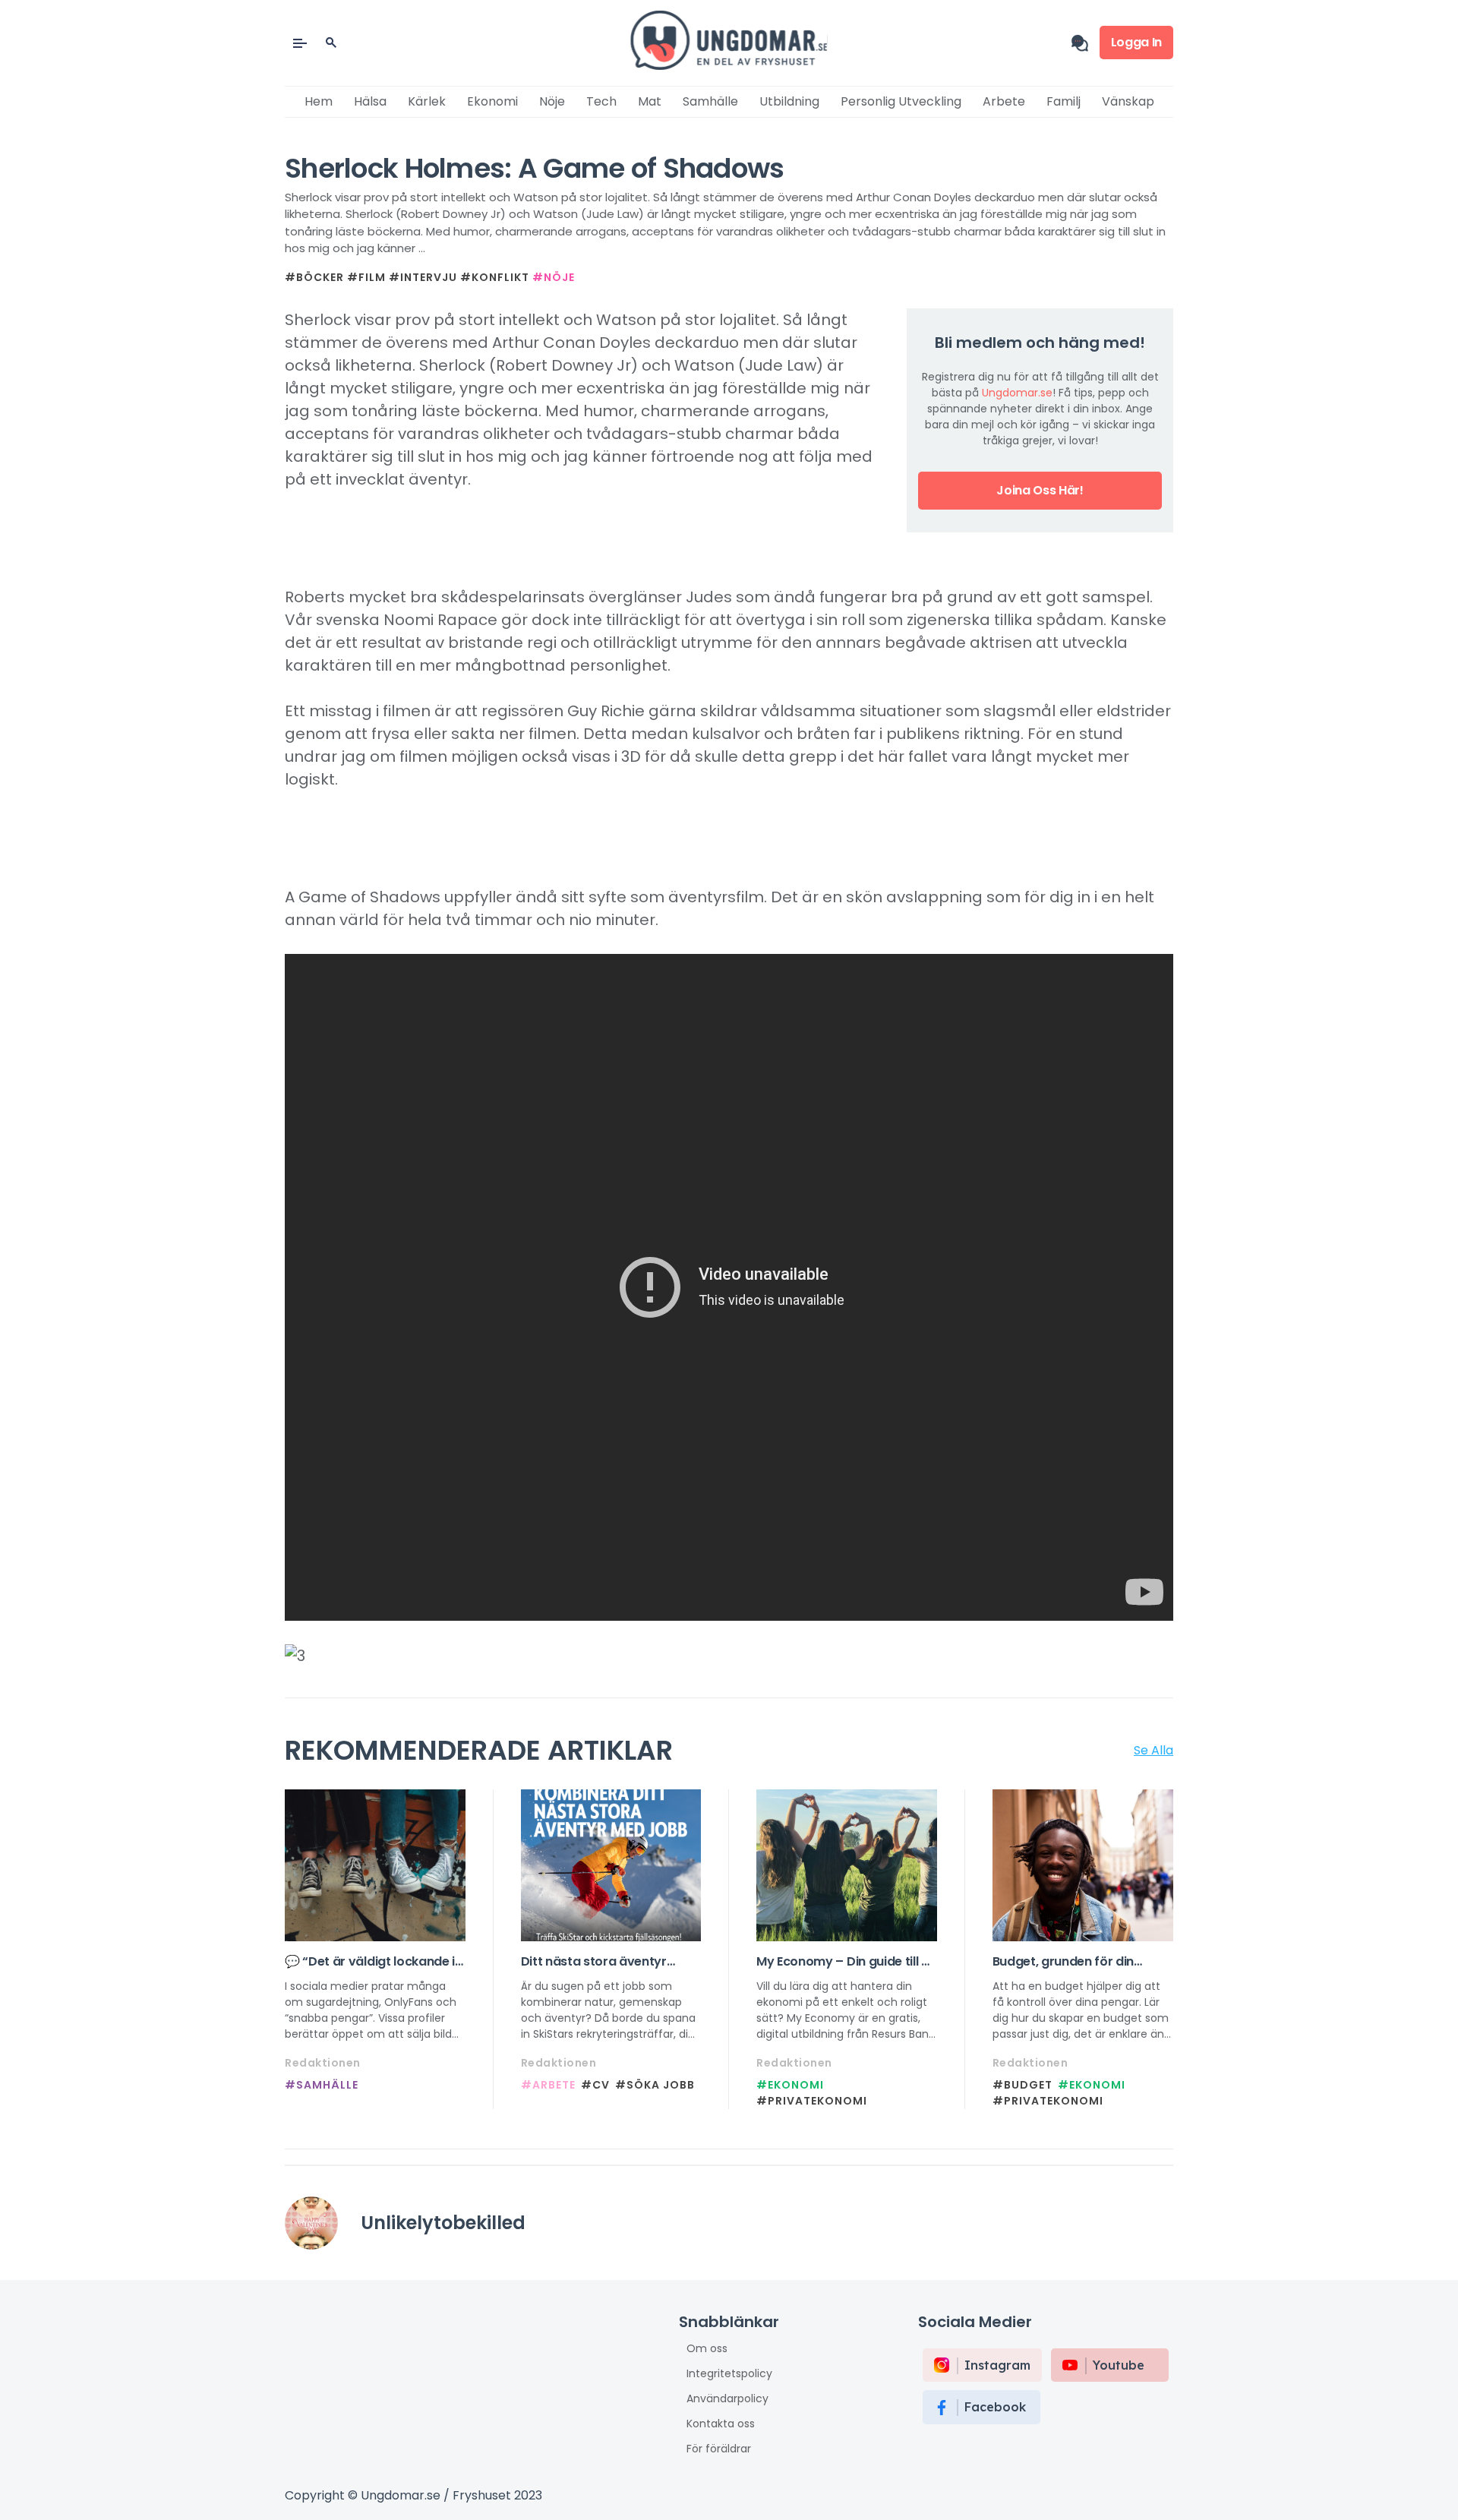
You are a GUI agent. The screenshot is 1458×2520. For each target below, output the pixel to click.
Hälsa (370, 101)
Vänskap (1128, 101)
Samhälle (710, 101)
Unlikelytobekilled (443, 2223)
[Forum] (1086, 43)
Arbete (1004, 101)
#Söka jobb (655, 2085)
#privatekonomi (812, 2101)
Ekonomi (492, 101)
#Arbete (548, 2085)
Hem (319, 101)
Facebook (995, 2407)
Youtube (1119, 2365)
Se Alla (1153, 1750)
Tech (601, 101)
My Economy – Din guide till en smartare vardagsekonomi (846, 1962)
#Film (366, 277)
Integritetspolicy (729, 2373)
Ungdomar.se (1017, 393)
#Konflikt (495, 277)
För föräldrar (719, 2449)
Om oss (707, 2348)
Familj (1064, 101)
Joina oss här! (1040, 490)
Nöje (552, 101)
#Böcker (314, 277)
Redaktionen (323, 2063)
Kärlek (427, 101)
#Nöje (554, 277)
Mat (650, 101)
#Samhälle (322, 2085)
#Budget (1022, 2085)
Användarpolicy (727, 2398)
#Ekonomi (790, 2085)
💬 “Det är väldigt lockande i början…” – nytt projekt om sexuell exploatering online (370, 1962)
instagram (997, 2365)
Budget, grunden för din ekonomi (1064, 1962)
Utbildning (789, 101)
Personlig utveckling (901, 101)
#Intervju (423, 277)
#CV (595, 2085)
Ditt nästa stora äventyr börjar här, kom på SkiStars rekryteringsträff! (603, 1962)
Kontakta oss (721, 2424)
